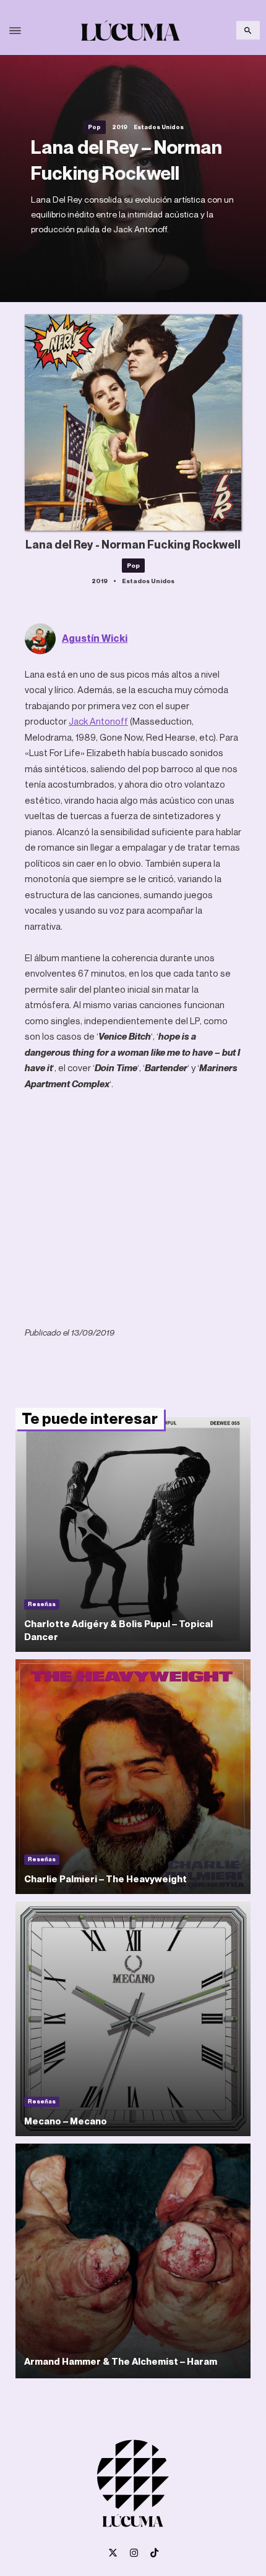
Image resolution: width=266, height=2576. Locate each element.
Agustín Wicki (95, 638)
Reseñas (42, 1604)
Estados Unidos (159, 127)
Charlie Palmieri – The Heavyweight (105, 1879)
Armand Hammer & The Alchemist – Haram (121, 2361)
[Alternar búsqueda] (248, 30)
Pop (94, 127)
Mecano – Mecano (66, 2121)
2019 (120, 127)
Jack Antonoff (98, 721)
